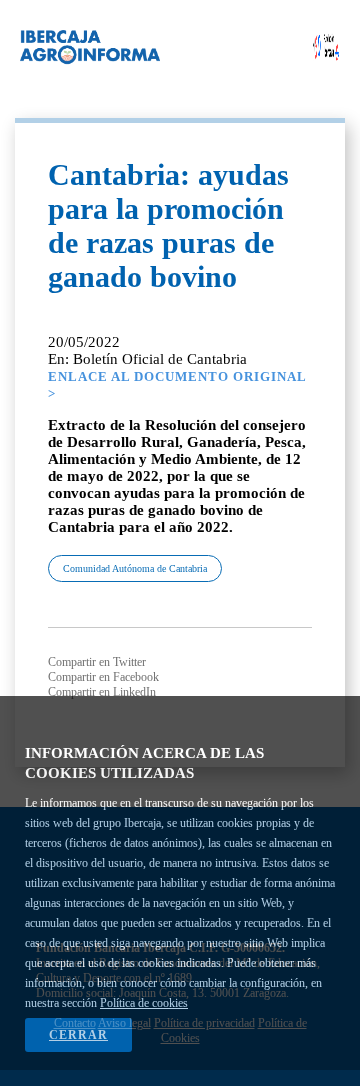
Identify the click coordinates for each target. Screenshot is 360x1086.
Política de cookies (144, 1003)
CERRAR (78, 1035)
